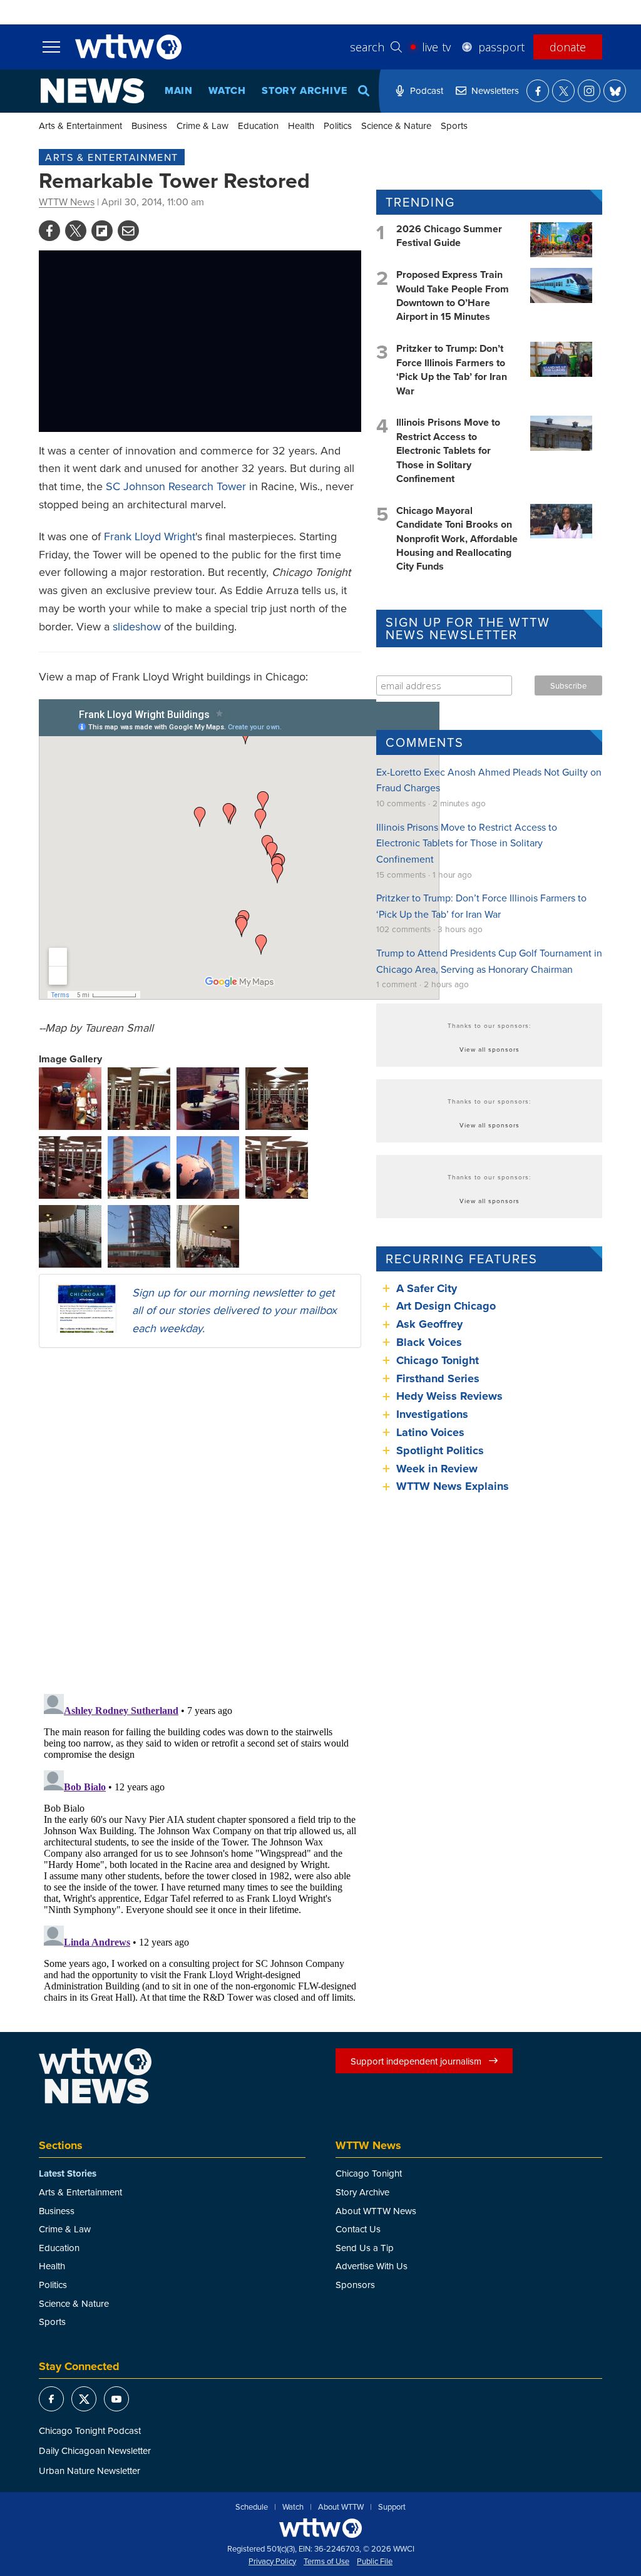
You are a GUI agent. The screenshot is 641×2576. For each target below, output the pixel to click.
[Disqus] (200, 1520)
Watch (227, 90)
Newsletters (495, 90)
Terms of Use (326, 2562)
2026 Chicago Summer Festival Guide (449, 236)
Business (149, 126)
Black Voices (429, 1342)
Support (392, 2507)
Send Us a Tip (365, 2248)
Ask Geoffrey (429, 1324)
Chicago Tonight (438, 1360)
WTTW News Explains (454, 1486)
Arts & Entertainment (80, 126)
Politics (338, 126)
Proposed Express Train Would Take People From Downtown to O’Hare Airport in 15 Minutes (453, 295)
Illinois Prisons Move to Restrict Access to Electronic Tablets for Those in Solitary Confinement (448, 450)
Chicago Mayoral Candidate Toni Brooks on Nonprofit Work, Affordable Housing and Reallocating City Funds (457, 539)
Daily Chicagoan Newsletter (95, 2450)
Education (258, 126)
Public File (375, 2562)
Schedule (252, 2507)
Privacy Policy (272, 2562)
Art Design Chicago (446, 1306)
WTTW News (67, 202)
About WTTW (341, 2507)
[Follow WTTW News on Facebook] (538, 91)
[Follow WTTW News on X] (563, 91)
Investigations (432, 1414)
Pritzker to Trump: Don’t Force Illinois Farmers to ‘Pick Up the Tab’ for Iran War (452, 369)
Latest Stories (68, 2173)
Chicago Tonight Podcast (90, 2430)
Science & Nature (396, 126)
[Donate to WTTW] (320, 2528)
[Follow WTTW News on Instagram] (589, 91)
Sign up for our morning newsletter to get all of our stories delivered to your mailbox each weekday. (234, 1311)
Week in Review (437, 1469)
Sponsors (355, 2285)
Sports (454, 126)
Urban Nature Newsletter (90, 2471)
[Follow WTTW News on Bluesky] (615, 91)
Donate (568, 47)
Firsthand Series (438, 1378)
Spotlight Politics (440, 1450)
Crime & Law (203, 126)
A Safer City (427, 1288)
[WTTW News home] (92, 91)
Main (179, 90)
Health (301, 126)
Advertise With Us (372, 2266)
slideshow (137, 626)
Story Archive (304, 90)
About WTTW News (376, 2211)
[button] (70, 1097)
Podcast (427, 90)
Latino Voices (430, 1432)
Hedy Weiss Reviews (449, 1396)
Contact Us (358, 2229)
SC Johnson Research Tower (176, 486)
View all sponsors (490, 1049)
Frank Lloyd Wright (150, 536)
